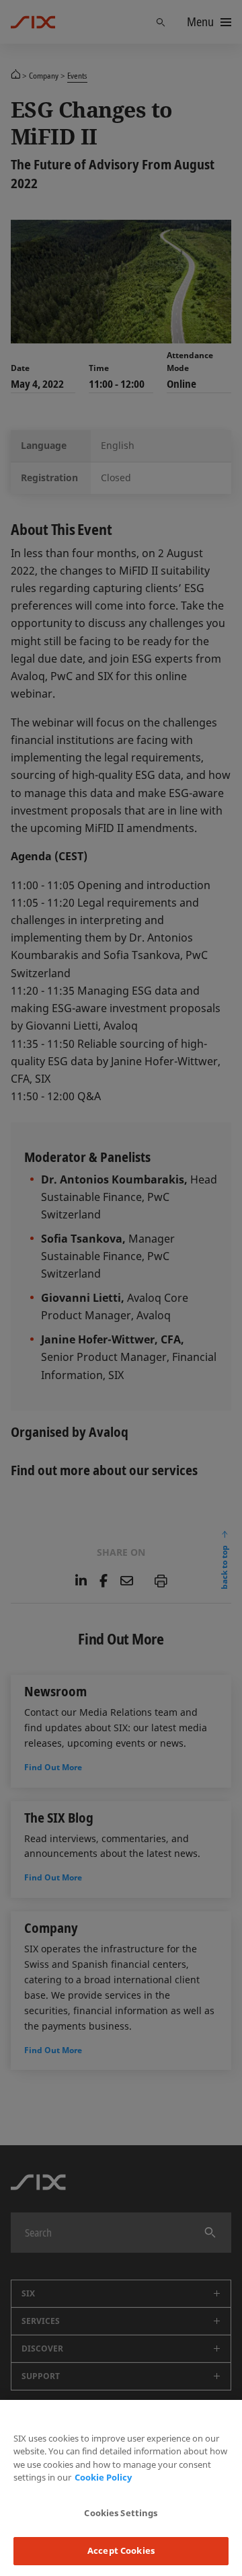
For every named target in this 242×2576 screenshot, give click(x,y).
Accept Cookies (121, 2550)
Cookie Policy (103, 2477)
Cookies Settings (121, 2513)
